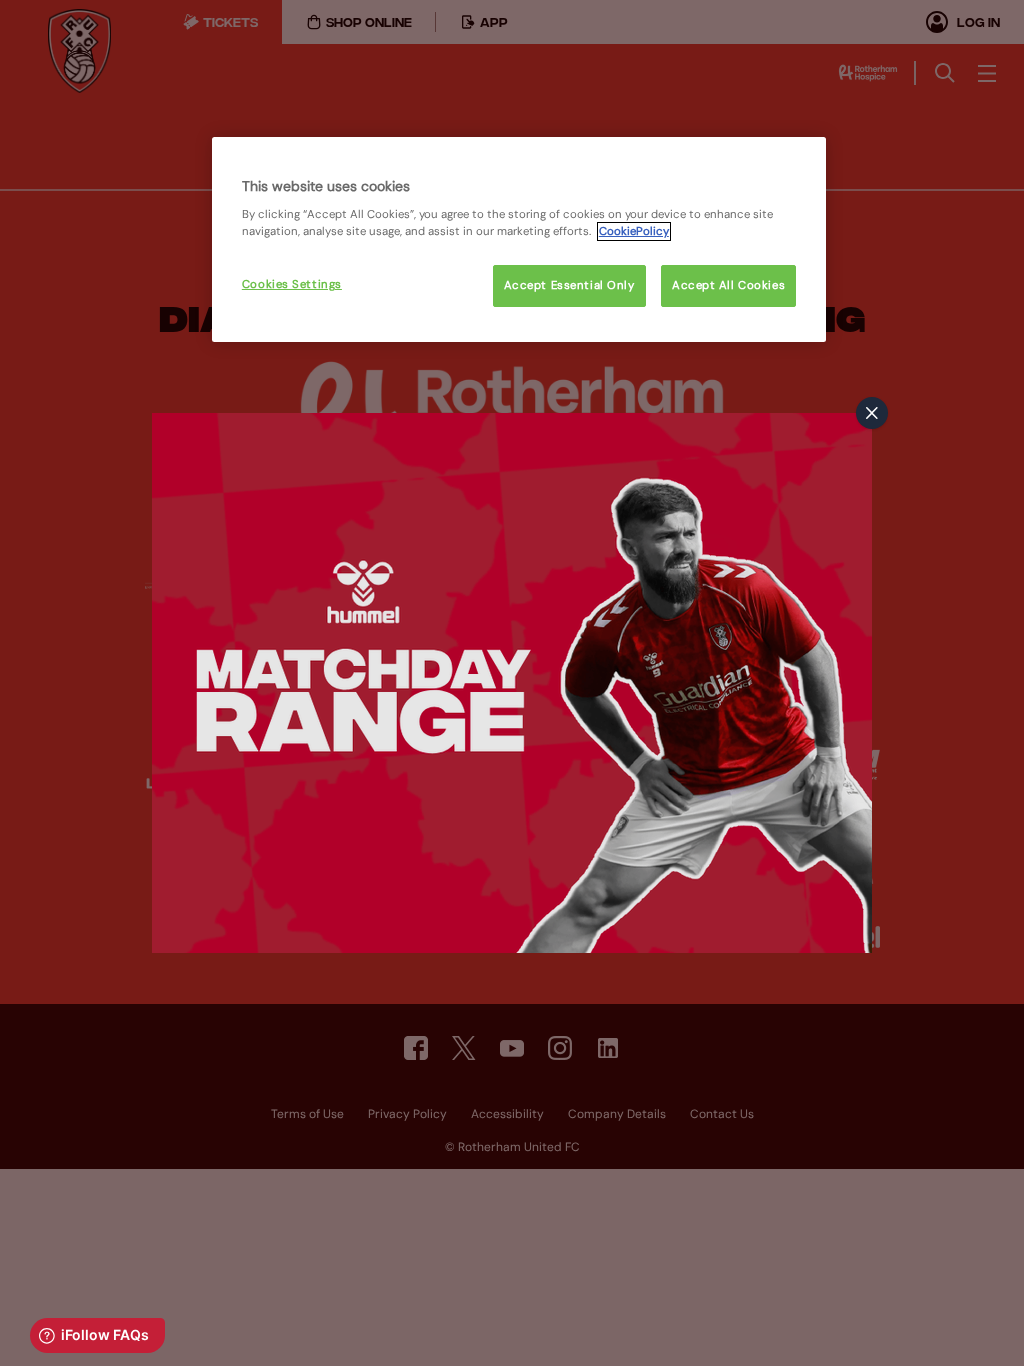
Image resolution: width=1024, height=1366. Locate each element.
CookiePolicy (634, 231)
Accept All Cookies (728, 285)
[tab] (872, 413)
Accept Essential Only (569, 285)
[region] (519, 240)
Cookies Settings (292, 284)
